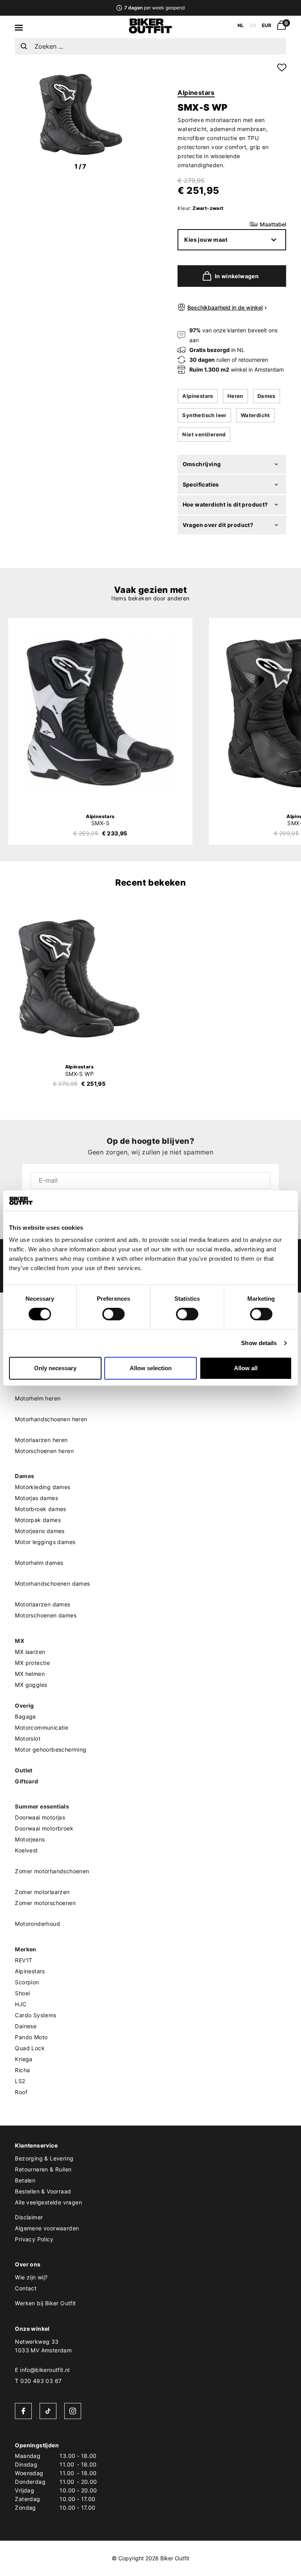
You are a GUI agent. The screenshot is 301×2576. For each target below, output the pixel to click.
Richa (22, 2070)
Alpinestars (196, 93)
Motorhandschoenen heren (51, 1419)
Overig (24, 1705)
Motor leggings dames (45, 1542)
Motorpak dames (38, 1520)
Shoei (22, 1993)
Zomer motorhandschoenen (52, 1871)
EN (253, 25)
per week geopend (154, 8)
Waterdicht (255, 415)
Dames (267, 396)
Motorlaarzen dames (43, 1604)
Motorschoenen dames (46, 1615)
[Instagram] (73, 2411)
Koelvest (26, 1850)
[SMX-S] (100, 712)
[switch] (113, 1314)
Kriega (24, 2059)
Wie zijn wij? (31, 2277)
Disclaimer (29, 2217)
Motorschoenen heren (44, 1451)
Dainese (26, 2026)
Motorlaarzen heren (41, 1440)
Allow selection (151, 1368)
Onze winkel (32, 2329)
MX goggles (31, 1685)
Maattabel (273, 224)
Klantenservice (36, 2145)
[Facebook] (23, 2411)
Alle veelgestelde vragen (48, 2202)
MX (20, 1641)
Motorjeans (30, 1839)
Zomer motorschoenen (45, 1903)
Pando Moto (31, 2037)
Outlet (24, 1770)
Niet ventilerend (204, 434)
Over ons (28, 2264)
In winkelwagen (237, 276)
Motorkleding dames (43, 1487)
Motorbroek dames (40, 1509)
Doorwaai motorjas (40, 1817)
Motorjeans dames (40, 1531)
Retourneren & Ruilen (43, 2169)
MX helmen (30, 1674)
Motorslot (28, 1738)
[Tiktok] (48, 2411)
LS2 (20, 2081)
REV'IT (24, 1960)
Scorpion (27, 1982)
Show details (259, 1343)
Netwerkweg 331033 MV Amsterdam (43, 2346)
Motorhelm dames (39, 1563)
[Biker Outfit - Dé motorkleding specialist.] (150, 31)
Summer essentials (42, 1806)
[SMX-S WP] (79, 976)
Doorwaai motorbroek (44, 1828)
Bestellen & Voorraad (43, 2191)
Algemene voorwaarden (47, 2228)
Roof (21, 2092)
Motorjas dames (36, 1498)
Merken (25, 1949)
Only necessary (55, 1368)
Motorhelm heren (38, 1398)
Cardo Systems (35, 2015)
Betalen (25, 2180)
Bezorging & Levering (44, 2158)
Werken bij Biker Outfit (45, 2303)
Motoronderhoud (37, 1924)
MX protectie (32, 1663)
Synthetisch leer (204, 415)
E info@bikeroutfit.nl (42, 2370)
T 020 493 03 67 (38, 2381)
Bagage (25, 1716)
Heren (235, 396)
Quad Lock (30, 2048)
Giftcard (26, 1781)
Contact (26, 2288)
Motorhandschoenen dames (52, 1583)
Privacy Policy (34, 2239)
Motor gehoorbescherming (51, 1749)
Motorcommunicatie (42, 1727)
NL (241, 25)
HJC (21, 2004)
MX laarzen (30, 1652)
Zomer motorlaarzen (42, 1892)
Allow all (246, 1368)
